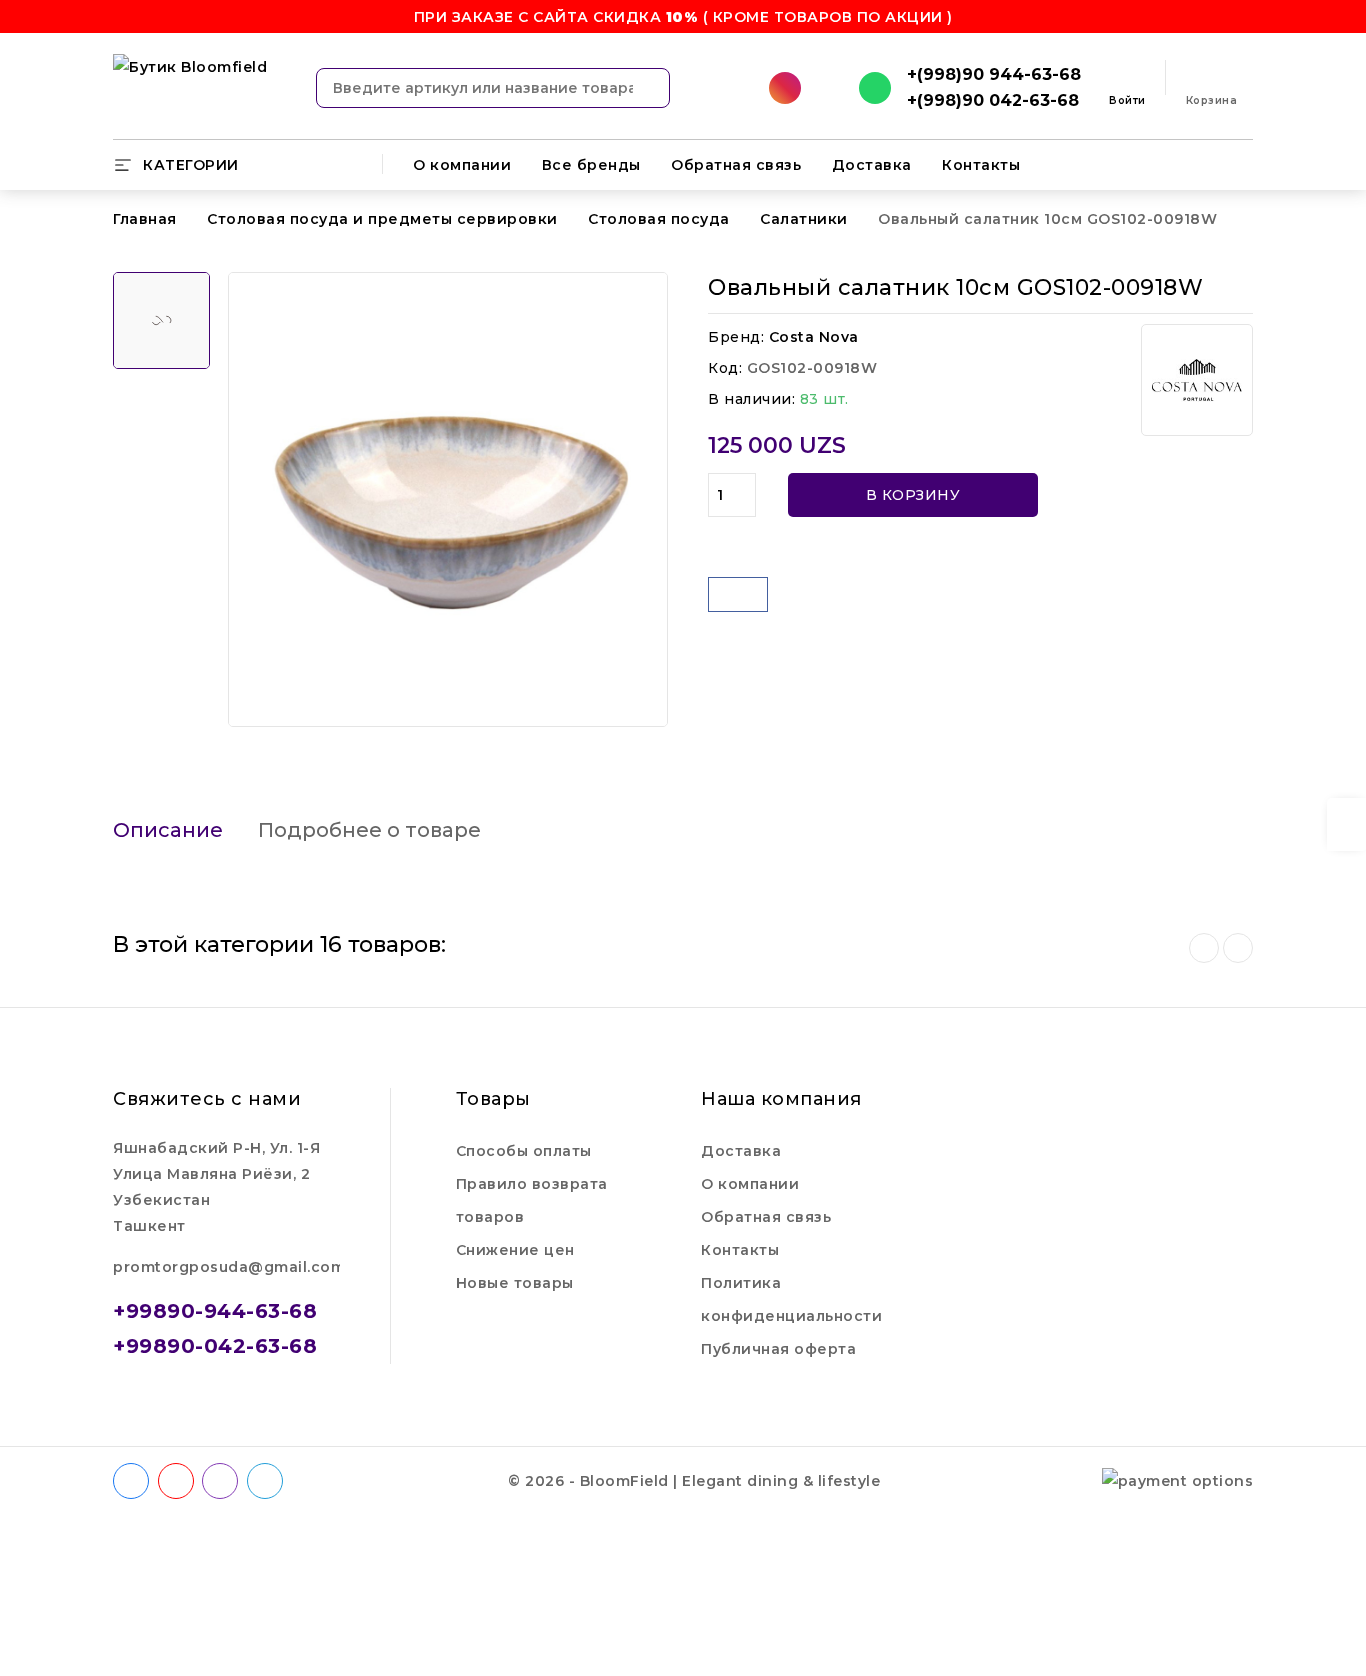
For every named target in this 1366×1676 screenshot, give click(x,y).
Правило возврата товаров (532, 1200)
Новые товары (515, 1283)
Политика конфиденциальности (791, 1299)
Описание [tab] (168, 830)
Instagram (222, 1481)
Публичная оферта (778, 1349)
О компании (462, 165)
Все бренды (591, 165)
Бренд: (736, 337)
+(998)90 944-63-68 (994, 74)
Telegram (267, 1481)
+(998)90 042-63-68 (993, 100)
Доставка (872, 165)
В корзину (913, 495)
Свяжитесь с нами (207, 1099)
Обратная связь (736, 165)
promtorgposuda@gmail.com (229, 1267)
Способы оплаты (524, 1151)
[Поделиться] (738, 594)
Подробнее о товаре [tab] (369, 830)
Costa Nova (814, 337)
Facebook (133, 1481)
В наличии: (751, 399)
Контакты (981, 165)
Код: (725, 368)
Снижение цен (515, 1250)
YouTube (178, 1481)
